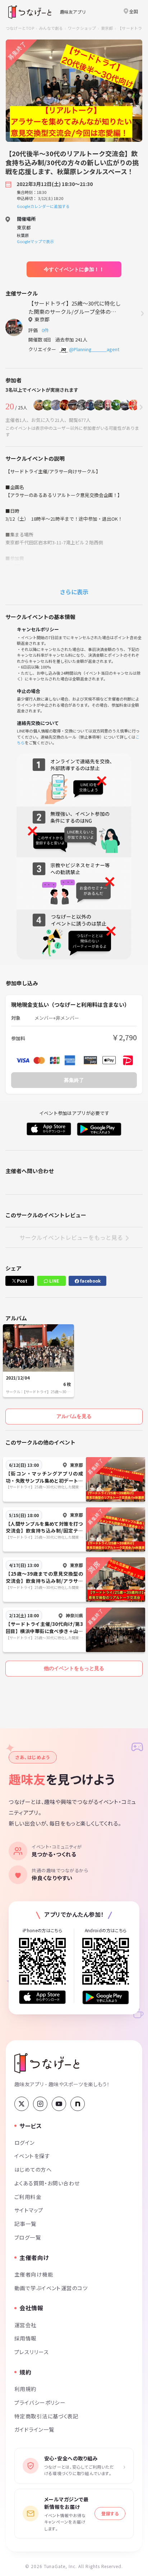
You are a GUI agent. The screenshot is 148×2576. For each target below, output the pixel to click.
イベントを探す (32, 2156)
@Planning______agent (94, 349)
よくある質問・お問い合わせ (47, 2183)
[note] (78, 2104)
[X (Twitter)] (22, 2104)
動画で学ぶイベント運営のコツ (51, 2288)
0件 (46, 330)
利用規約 (26, 2389)
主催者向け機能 (34, 2274)
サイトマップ (29, 2210)
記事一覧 (26, 2224)
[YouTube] (59, 2104)
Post (22, 1281)
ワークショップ (82, 28)
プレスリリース (32, 2352)
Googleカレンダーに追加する (43, 206)
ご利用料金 (28, 2197)
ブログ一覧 (28, 2237)
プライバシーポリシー (40, 2402)
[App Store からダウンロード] (42, 1997)
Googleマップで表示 (35, 241)
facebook (90, 1281)
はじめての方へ (33, 2169)
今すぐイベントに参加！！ (74, 269)
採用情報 (26, 2338)
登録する (110, 2513)
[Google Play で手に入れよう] (106, 1997)
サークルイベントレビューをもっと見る (71, 1237)
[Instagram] (40, 2104)
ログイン (25, 2142)
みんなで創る (51, 28)
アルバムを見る (74, 1416)
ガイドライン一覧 (34, 2429)
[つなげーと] (47, 2063)
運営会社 (26, 2325)
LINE (54, 1281)
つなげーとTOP (20, 28)
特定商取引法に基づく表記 (46, 2416)
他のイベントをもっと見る (74, 1668)
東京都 (107, 28)
